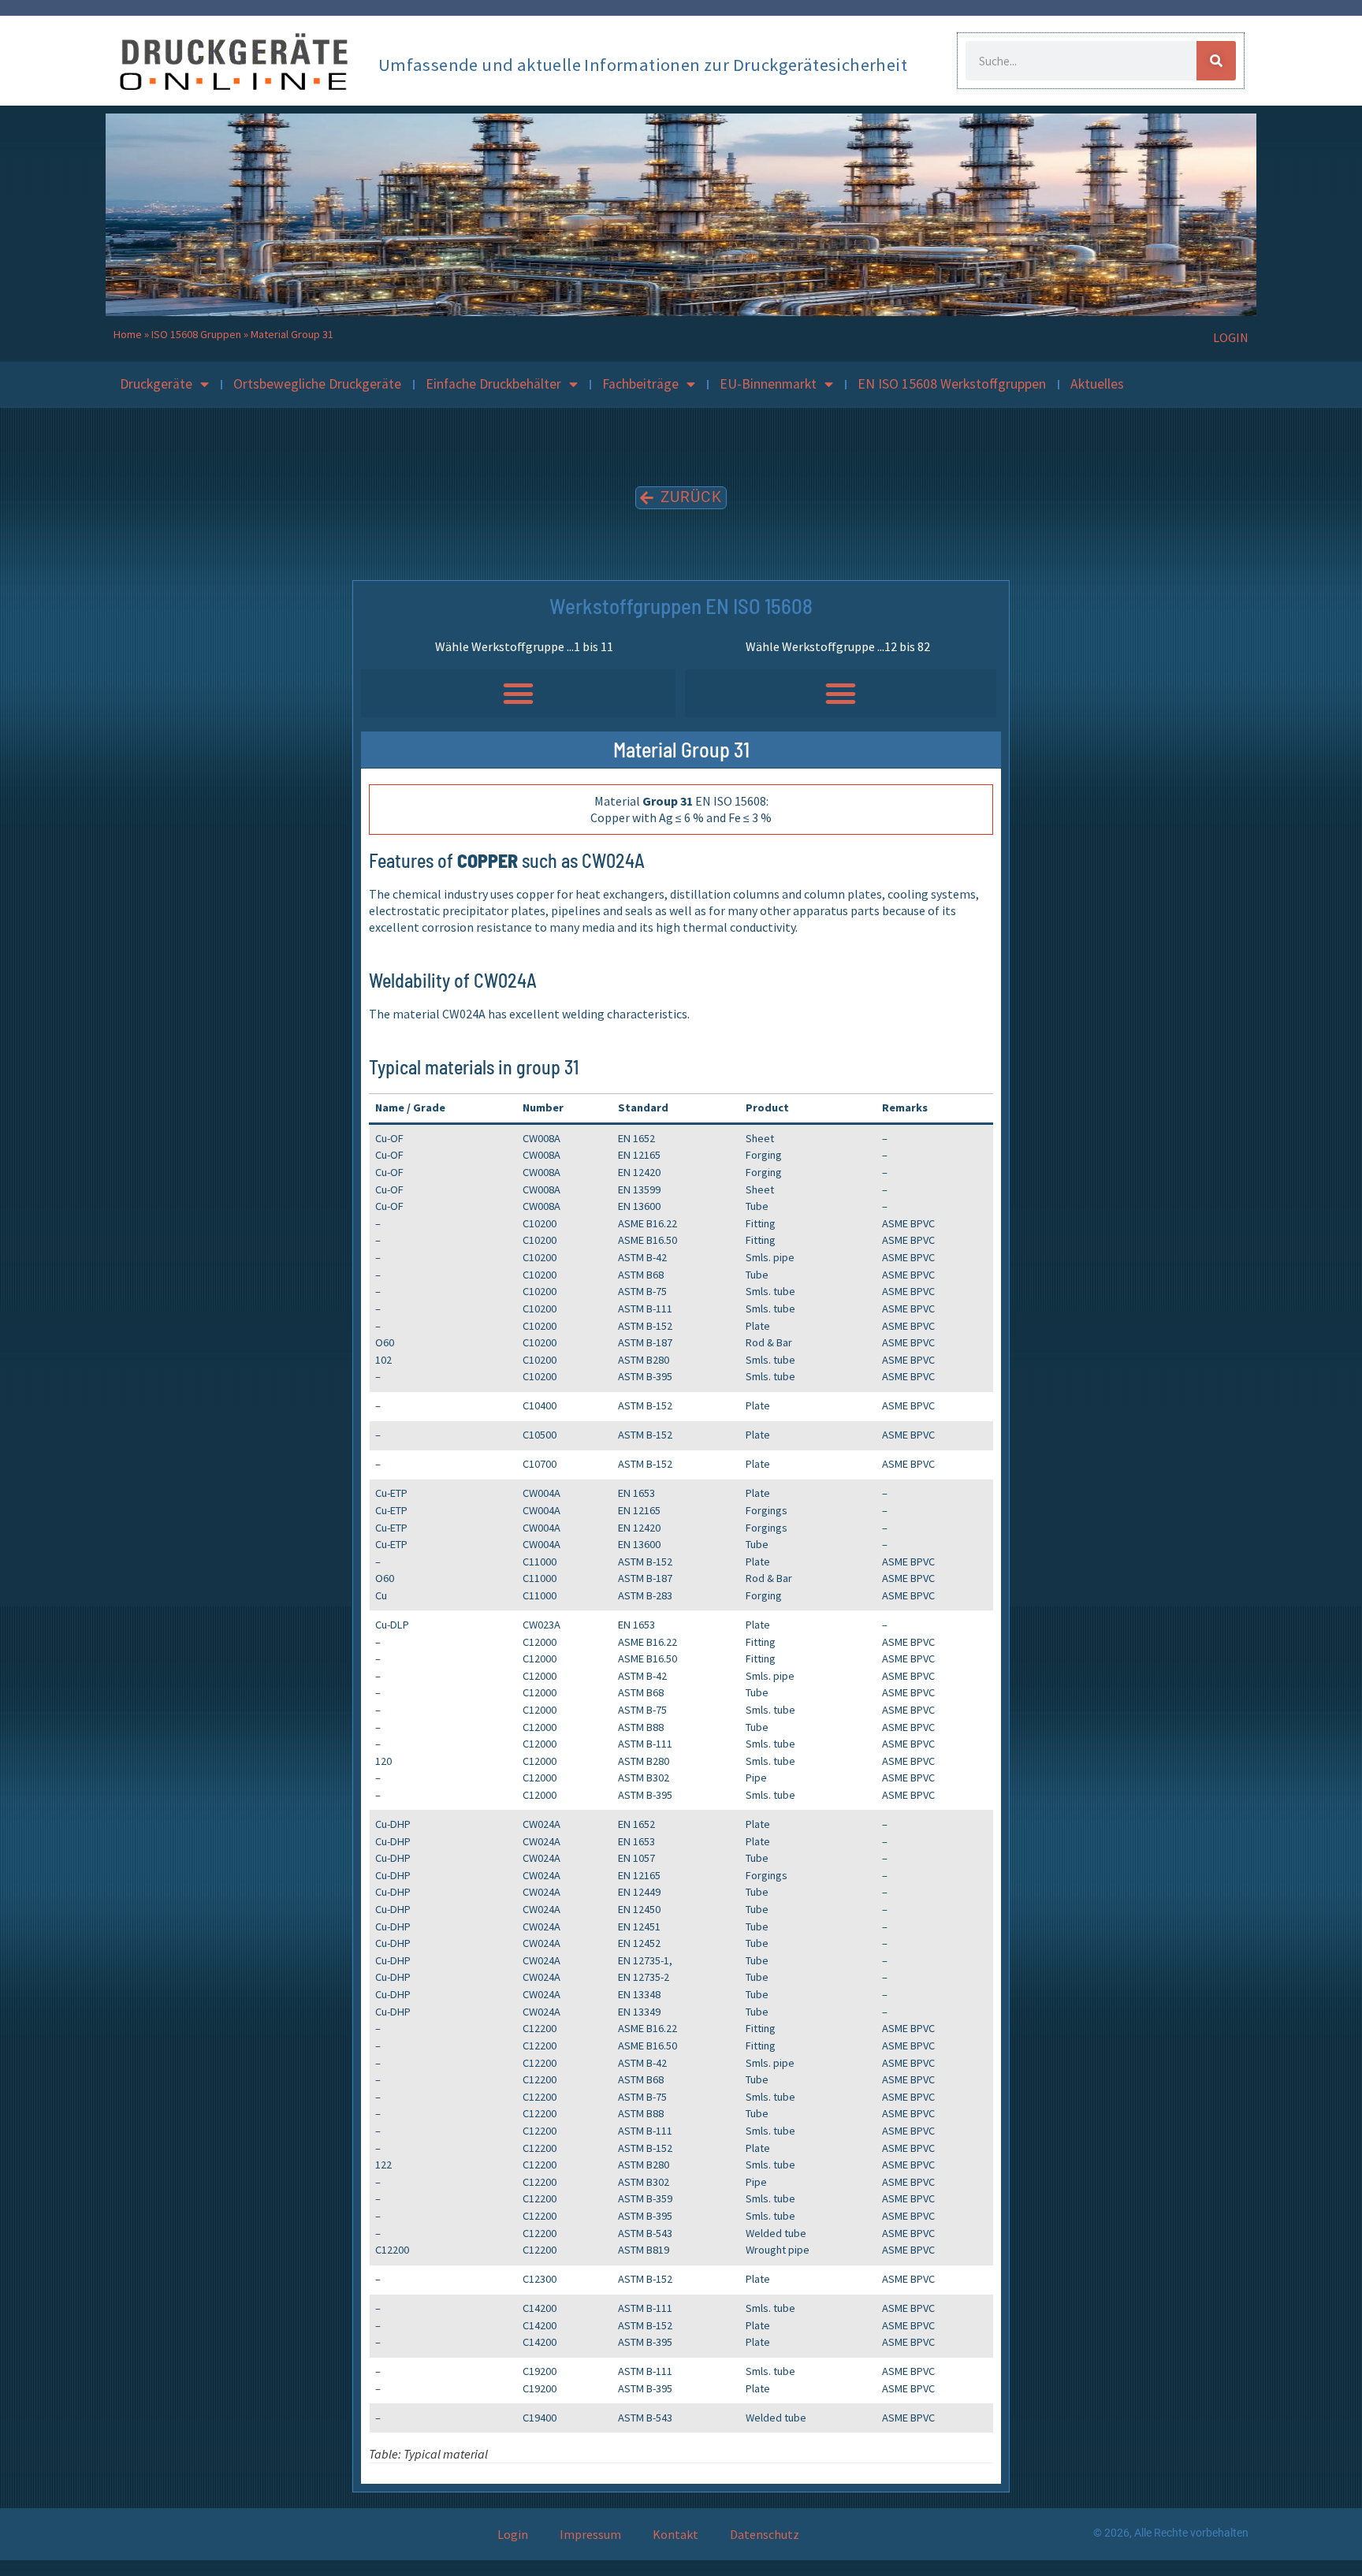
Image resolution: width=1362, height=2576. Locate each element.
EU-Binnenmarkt (768, 384)
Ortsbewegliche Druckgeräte (317, 384)
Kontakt (675, 2534)
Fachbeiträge (640, 384)
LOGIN (1231, 337)
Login (513, 2534)
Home (128, 334)
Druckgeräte (156, 384)
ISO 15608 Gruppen (196, 334)
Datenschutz (765, 2534)
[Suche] (1216, 61)
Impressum (590, 2534)
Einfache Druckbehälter (493, 384)
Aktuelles (1097, 384)
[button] (518, 694)
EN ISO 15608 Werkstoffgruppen (952, 384)
